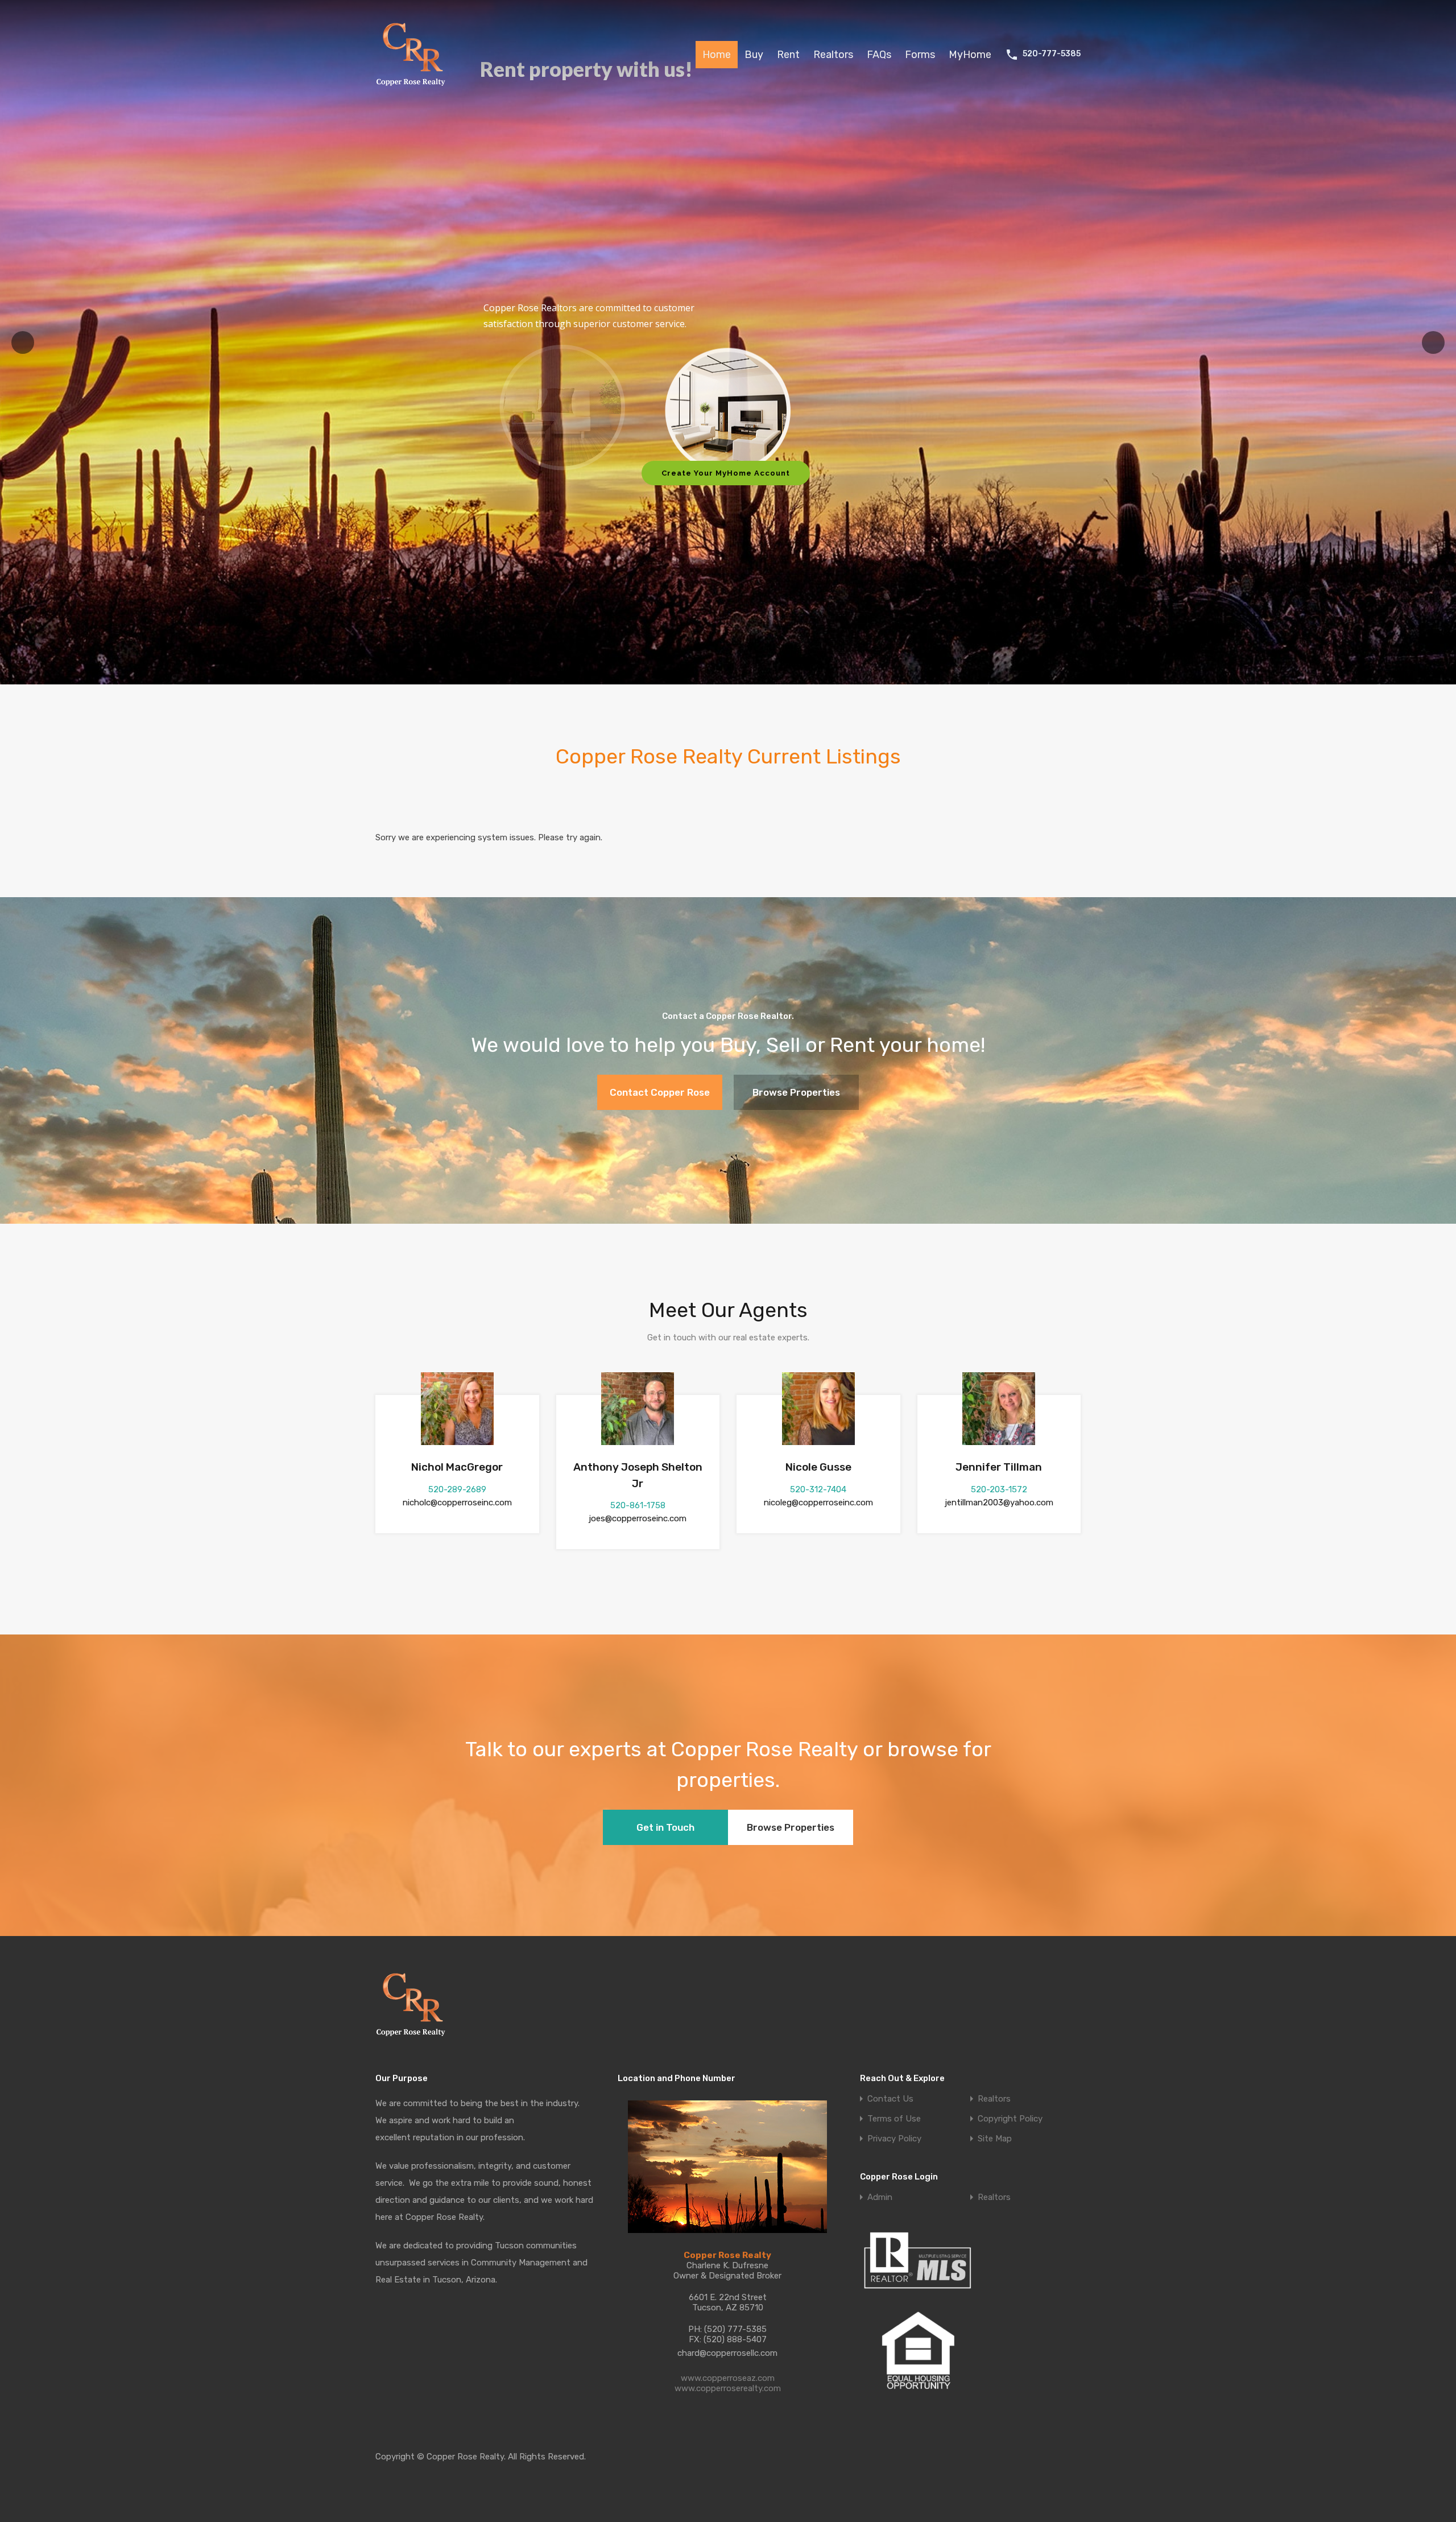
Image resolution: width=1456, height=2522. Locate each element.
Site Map (995, 2139)
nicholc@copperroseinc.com (457, 1503)
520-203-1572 (999, 1489)
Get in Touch (665, 1827)
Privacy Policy (894, 2139)
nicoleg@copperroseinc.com (818, 1503)
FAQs (879, 55)
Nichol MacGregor (457, 1467)
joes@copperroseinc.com (638, 1518)
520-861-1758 (638, 1505)
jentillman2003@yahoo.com (999, 1503)
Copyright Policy (1010, 2119)
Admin (880, 2197)
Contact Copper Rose (660, 1092)
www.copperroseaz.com (728, 2378)
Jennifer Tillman (999, 1467)
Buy (754, 55)
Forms (920, 55)
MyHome (970, 55)
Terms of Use (894, 2119)
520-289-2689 (457, 1489)
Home (717, 55)
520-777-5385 (1052, 54)
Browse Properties (796, 1092)
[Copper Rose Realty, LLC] (414, 89)
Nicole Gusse (818, 1467)
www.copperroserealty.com (728, 2388)
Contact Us (890, 2099)
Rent (788, 55)
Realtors (833, 55)
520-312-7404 (818, 1489)
